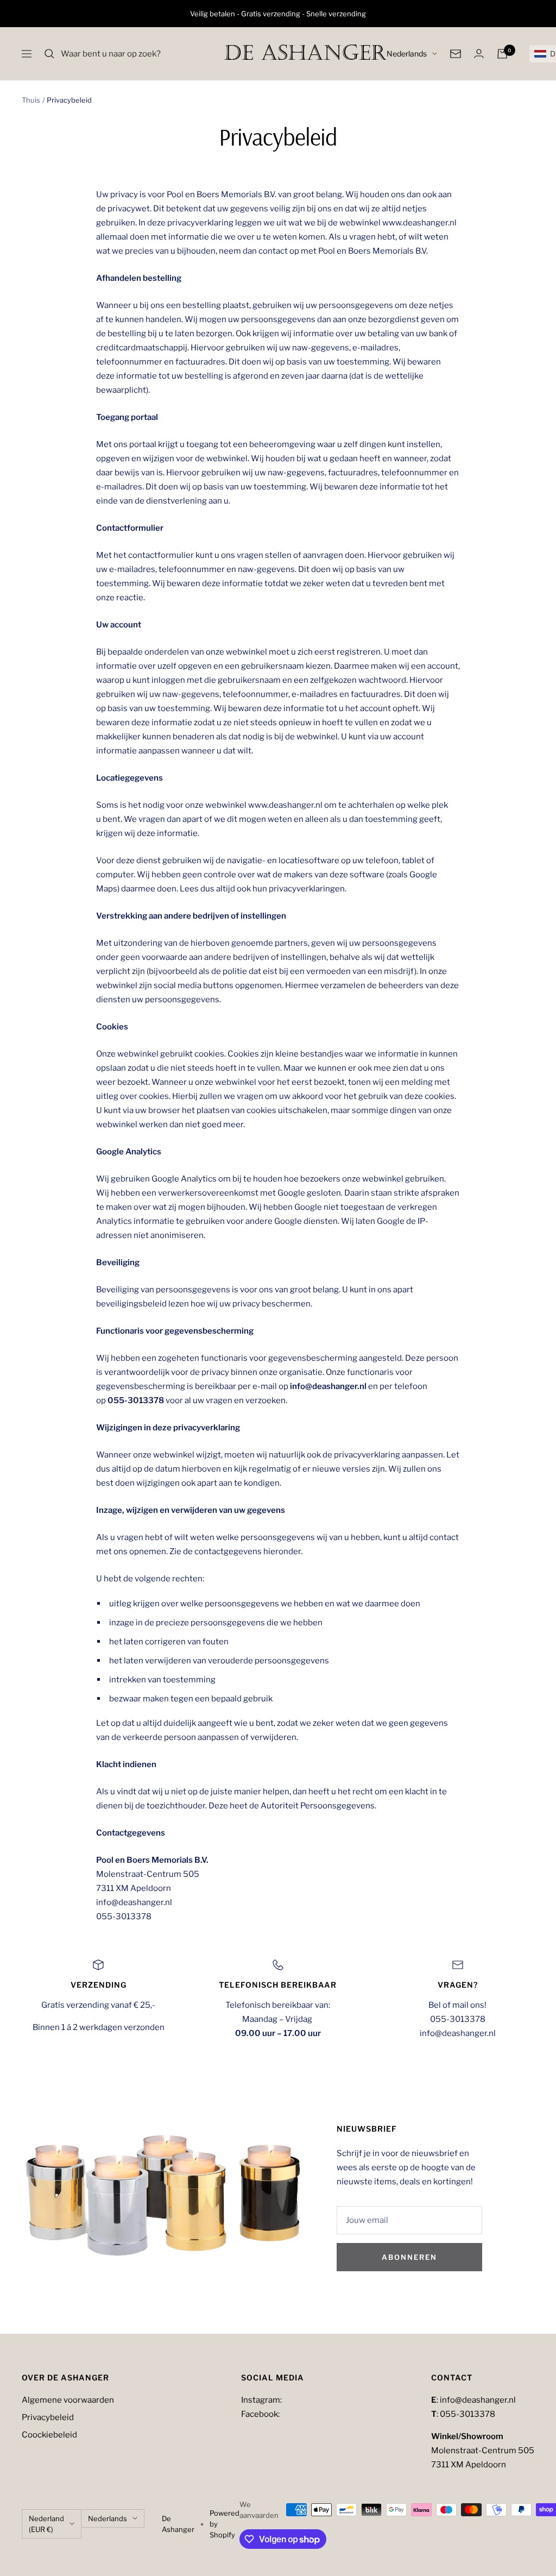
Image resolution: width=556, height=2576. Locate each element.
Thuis (31, 100)
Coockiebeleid (49, 2435)
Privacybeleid (48, 2417)
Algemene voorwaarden (68, 2400)
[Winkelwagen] (502, 54)
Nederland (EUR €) (46, 2524)
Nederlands (407, 54)
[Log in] (479, 54)
